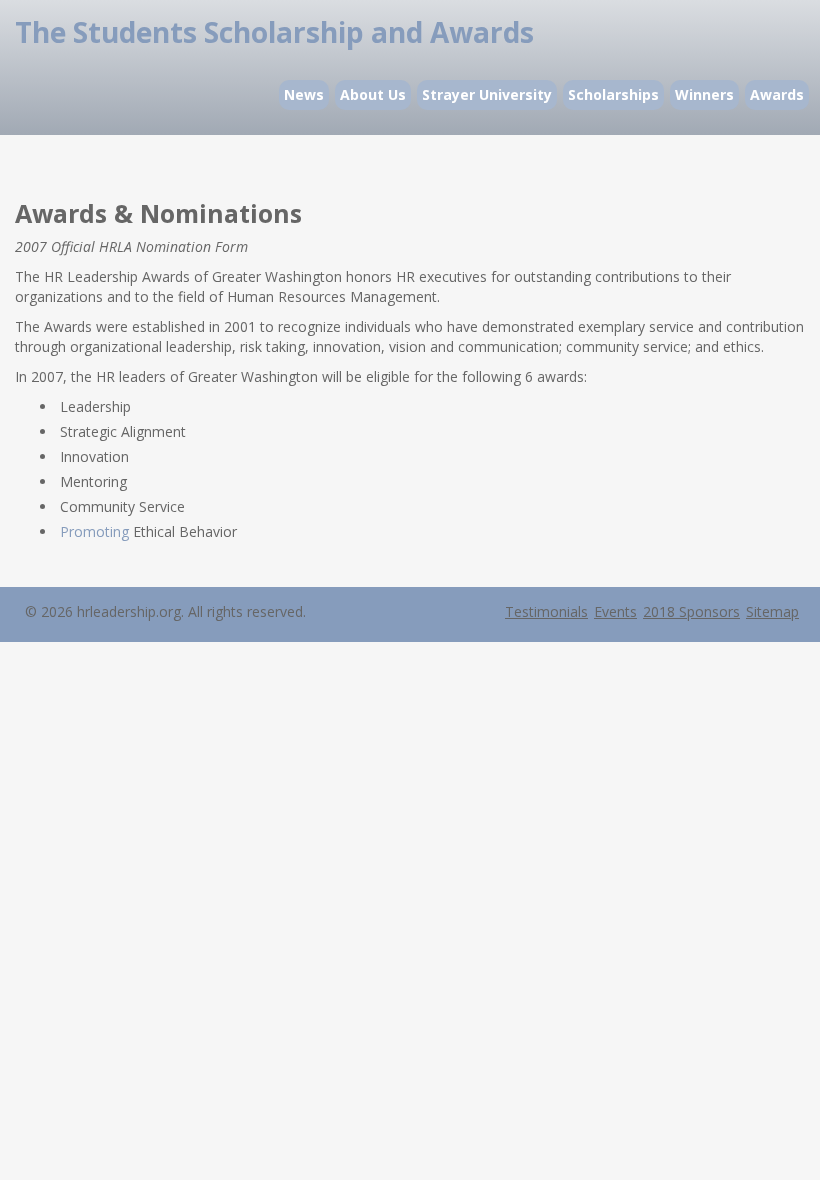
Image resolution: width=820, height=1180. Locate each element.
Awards (777, 94)
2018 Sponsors (691, 611)
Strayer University (487, 94)
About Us (373, 94)
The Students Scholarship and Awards (274, 32)
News (304, 94)
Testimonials (546, 611)
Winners (704, 94)
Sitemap (772, 611)
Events (615, 611)
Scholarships (613, 94)
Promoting (94, 531)
